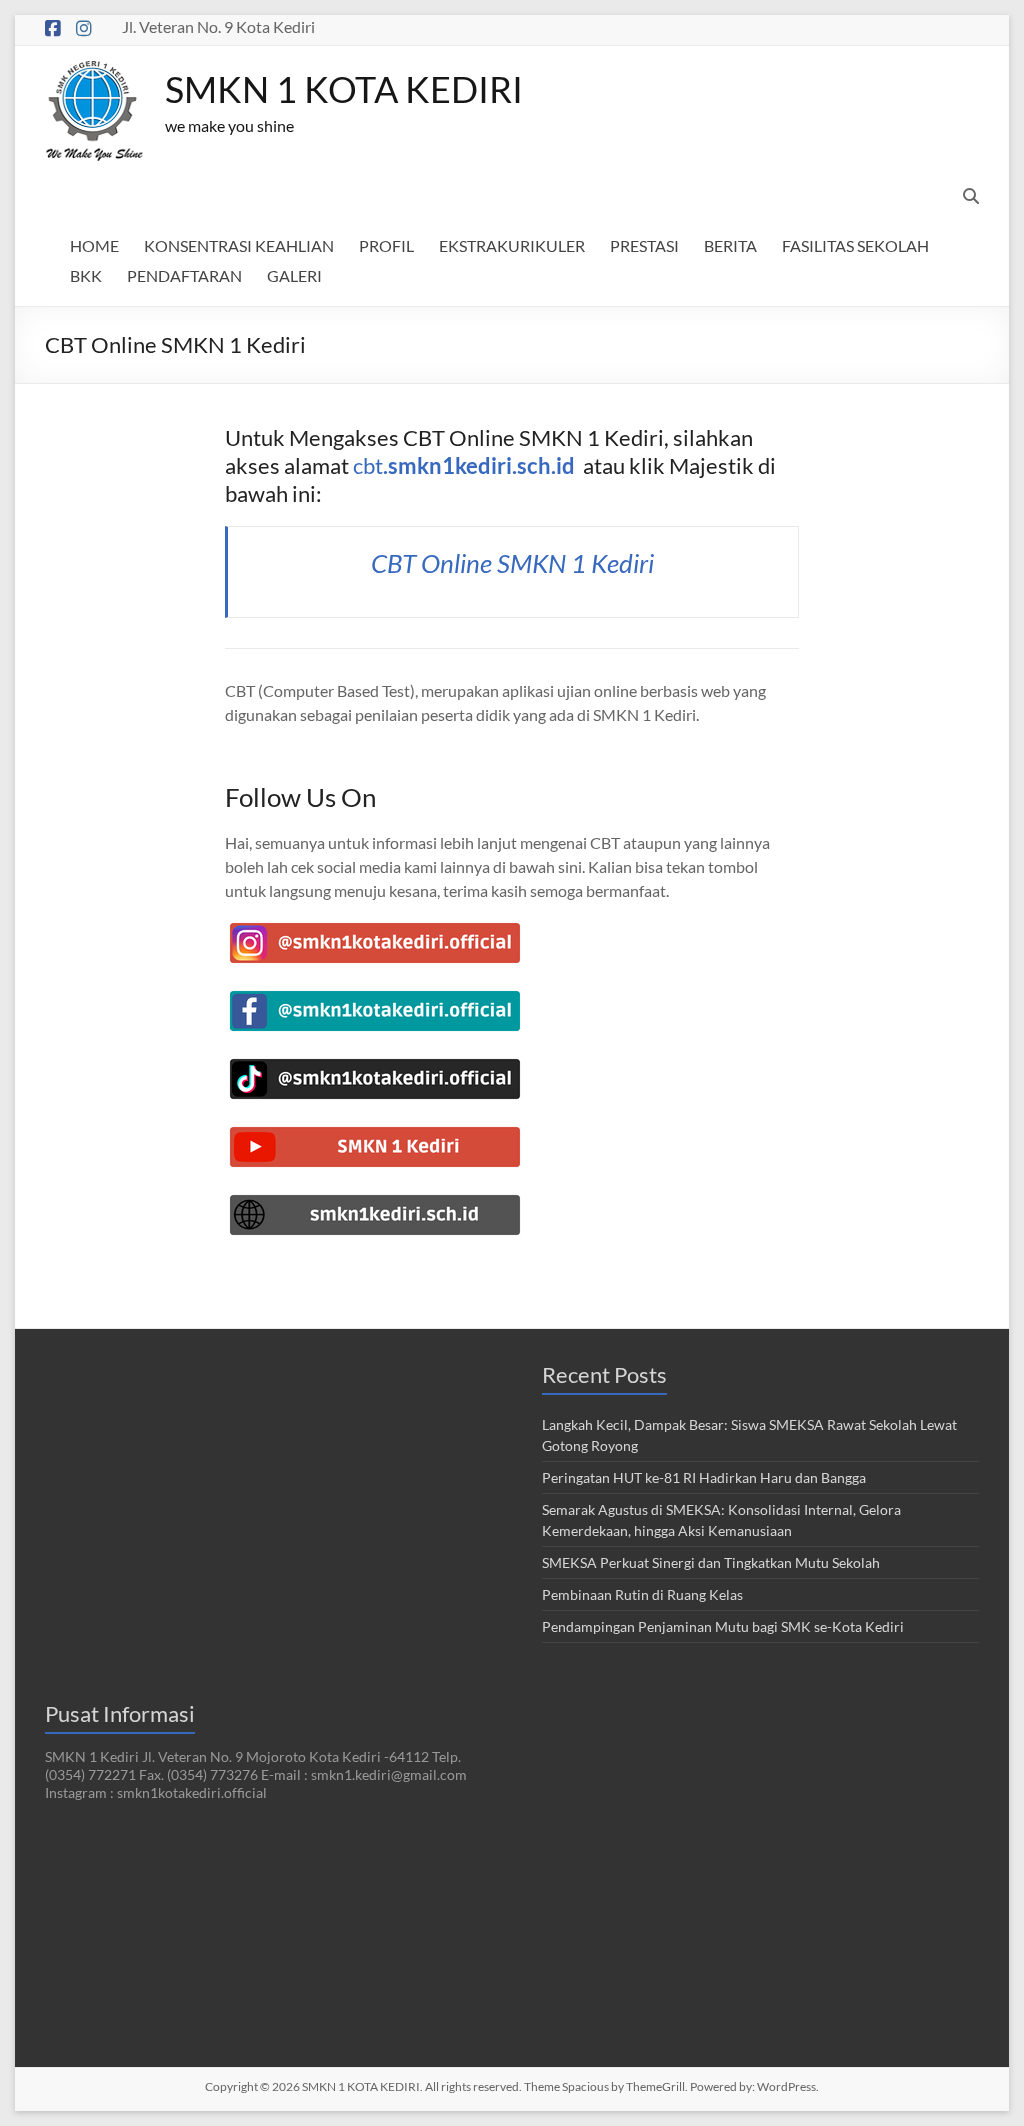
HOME (94, 245)
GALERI (294, 275)
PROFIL (386, 245)
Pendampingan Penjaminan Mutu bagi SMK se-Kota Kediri (723, 1626)
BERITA (730, 245)
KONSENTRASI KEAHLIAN (239, 245)
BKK (86, 275)
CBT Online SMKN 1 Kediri (512, 563)
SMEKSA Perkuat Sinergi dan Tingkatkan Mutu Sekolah (711, 1562)
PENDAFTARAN (184, 275)
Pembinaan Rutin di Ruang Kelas (642, 1594)
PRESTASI (644, 245)
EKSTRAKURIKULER (512, 245)
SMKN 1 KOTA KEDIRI (344, 89)
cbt (464, 465)
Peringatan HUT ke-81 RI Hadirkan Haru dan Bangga (704, 1477)
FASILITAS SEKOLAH (855, 245)
